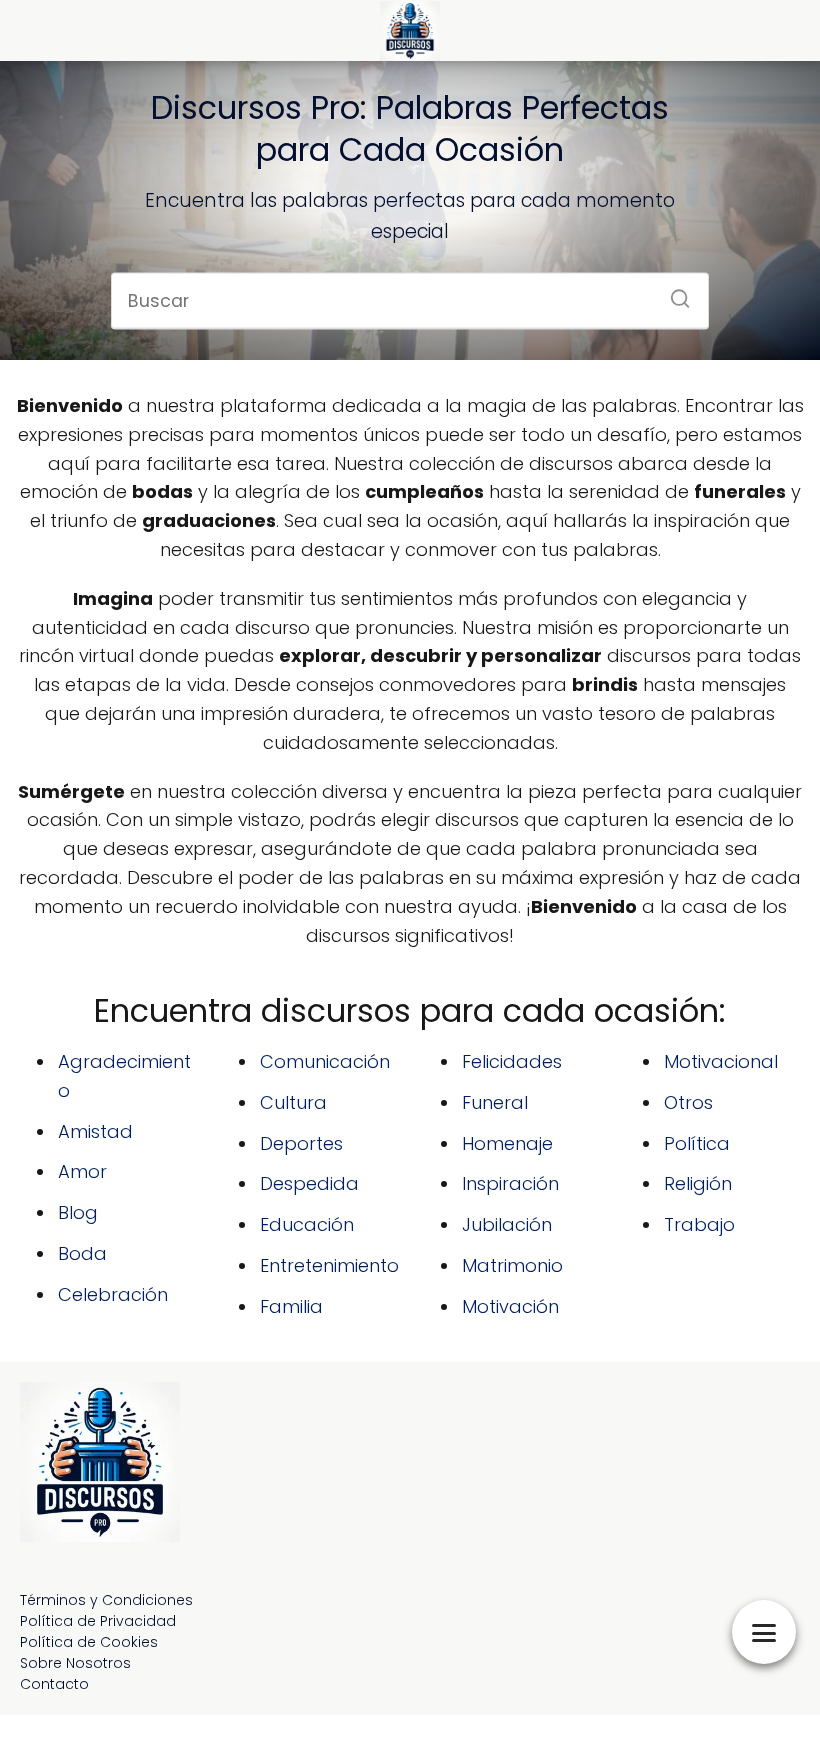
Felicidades (512, 1061)
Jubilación (507, 1224)
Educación (307, 1224)
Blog (78, 1212)
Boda (82, 1253)
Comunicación (325, 1061)
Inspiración (510, 1183)
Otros (688, 1102)
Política (697, 1143)
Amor (82, 1171)
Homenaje (507, 1143)
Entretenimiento (329, 1265)
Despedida (309, 1183)
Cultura (293, 1102)
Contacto (54, 1684)
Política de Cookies (89, 1642)
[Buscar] (673, 292)
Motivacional (721, 1061)
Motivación (510, 1306)
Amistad (95, 1131)
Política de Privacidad (98, 1621)
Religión (698, 1183)
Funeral (495, 1102)
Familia (291, 1306)
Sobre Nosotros (75, 1663)
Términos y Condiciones (106, 1600)
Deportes (301, 1143)
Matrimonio (512, 1265)
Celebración (113, 1294)
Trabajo (699, 1224)
